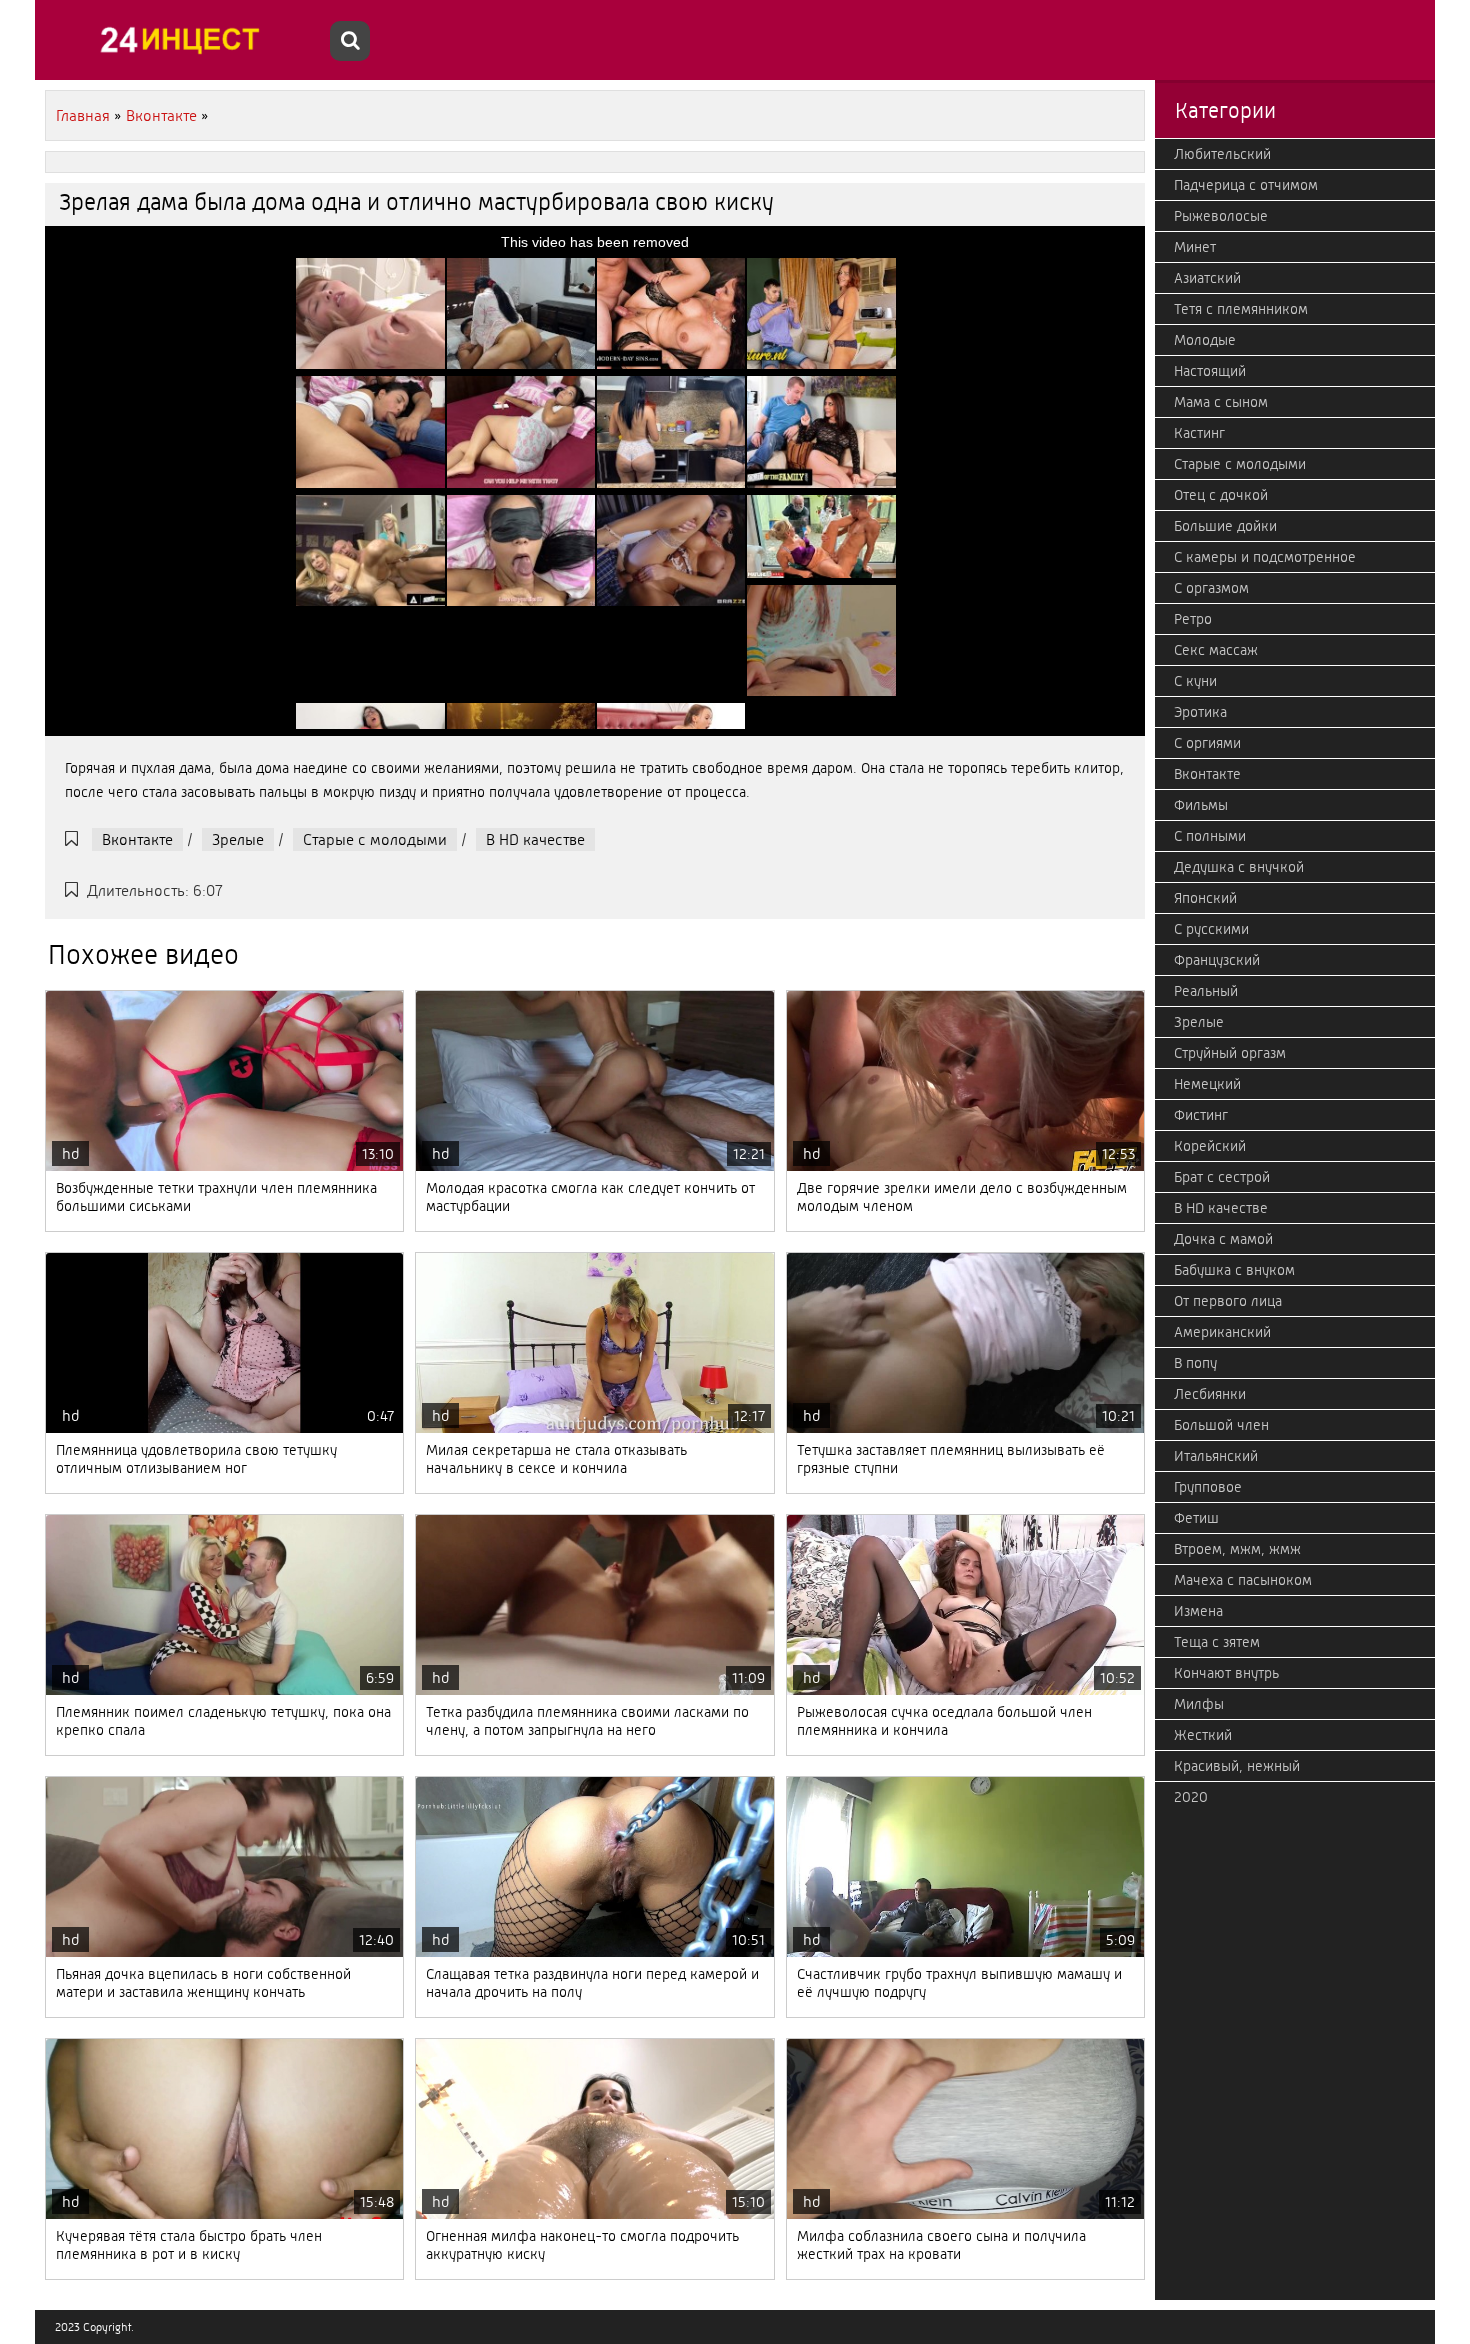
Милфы (1199, 1704)
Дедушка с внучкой (1239, 867)
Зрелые (238, 839)
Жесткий (1203, 1735)
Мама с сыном (1221, 402)
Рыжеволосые (1221, 216)
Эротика (1200, 712)
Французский (1217, 960)
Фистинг (1201, 1115)
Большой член (1221, 1425)
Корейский (1210, 1146)
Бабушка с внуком (1234, 1270)
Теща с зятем (1217, 1642)
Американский (1222, 1332)
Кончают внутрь (1226, 1673)
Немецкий (1207, 1084)
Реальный (1206, 991)
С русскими (1211, 929)
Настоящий (1210, 371)
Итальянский (1216, 1456)
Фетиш (1196, 1518)
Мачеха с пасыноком (1243, 1580)
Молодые (1205, 340)
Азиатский (1207, 278)
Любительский (1222, 154)
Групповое (1208, 1487)
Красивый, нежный (1237, 1766)
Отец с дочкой (1221, 495)
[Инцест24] (185, 40)
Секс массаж (1216, 650)
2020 (1191, 1797)
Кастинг (1199, 433)
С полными (1210, 836)
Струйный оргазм (1230, 1053)
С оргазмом (1211, 588)
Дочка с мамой (1223, 1239)
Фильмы (1201, 805)
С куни (1195, 681)
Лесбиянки (1210, 1394)
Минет (1195, 247)
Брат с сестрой (1222, 1177)
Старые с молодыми (375, 839)
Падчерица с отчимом (1246, 185)
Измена (1198, 1611)
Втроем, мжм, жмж (1237, 1549)
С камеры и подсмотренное (1265, 557)
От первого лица (1228, 1301)
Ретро (1193, 619)
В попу (1195, 1363)
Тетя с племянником (1241, 309)
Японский (1205, 898)
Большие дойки (1225, 526)
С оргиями (1207, 743)
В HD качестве (535, 839)
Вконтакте (137, 839)
